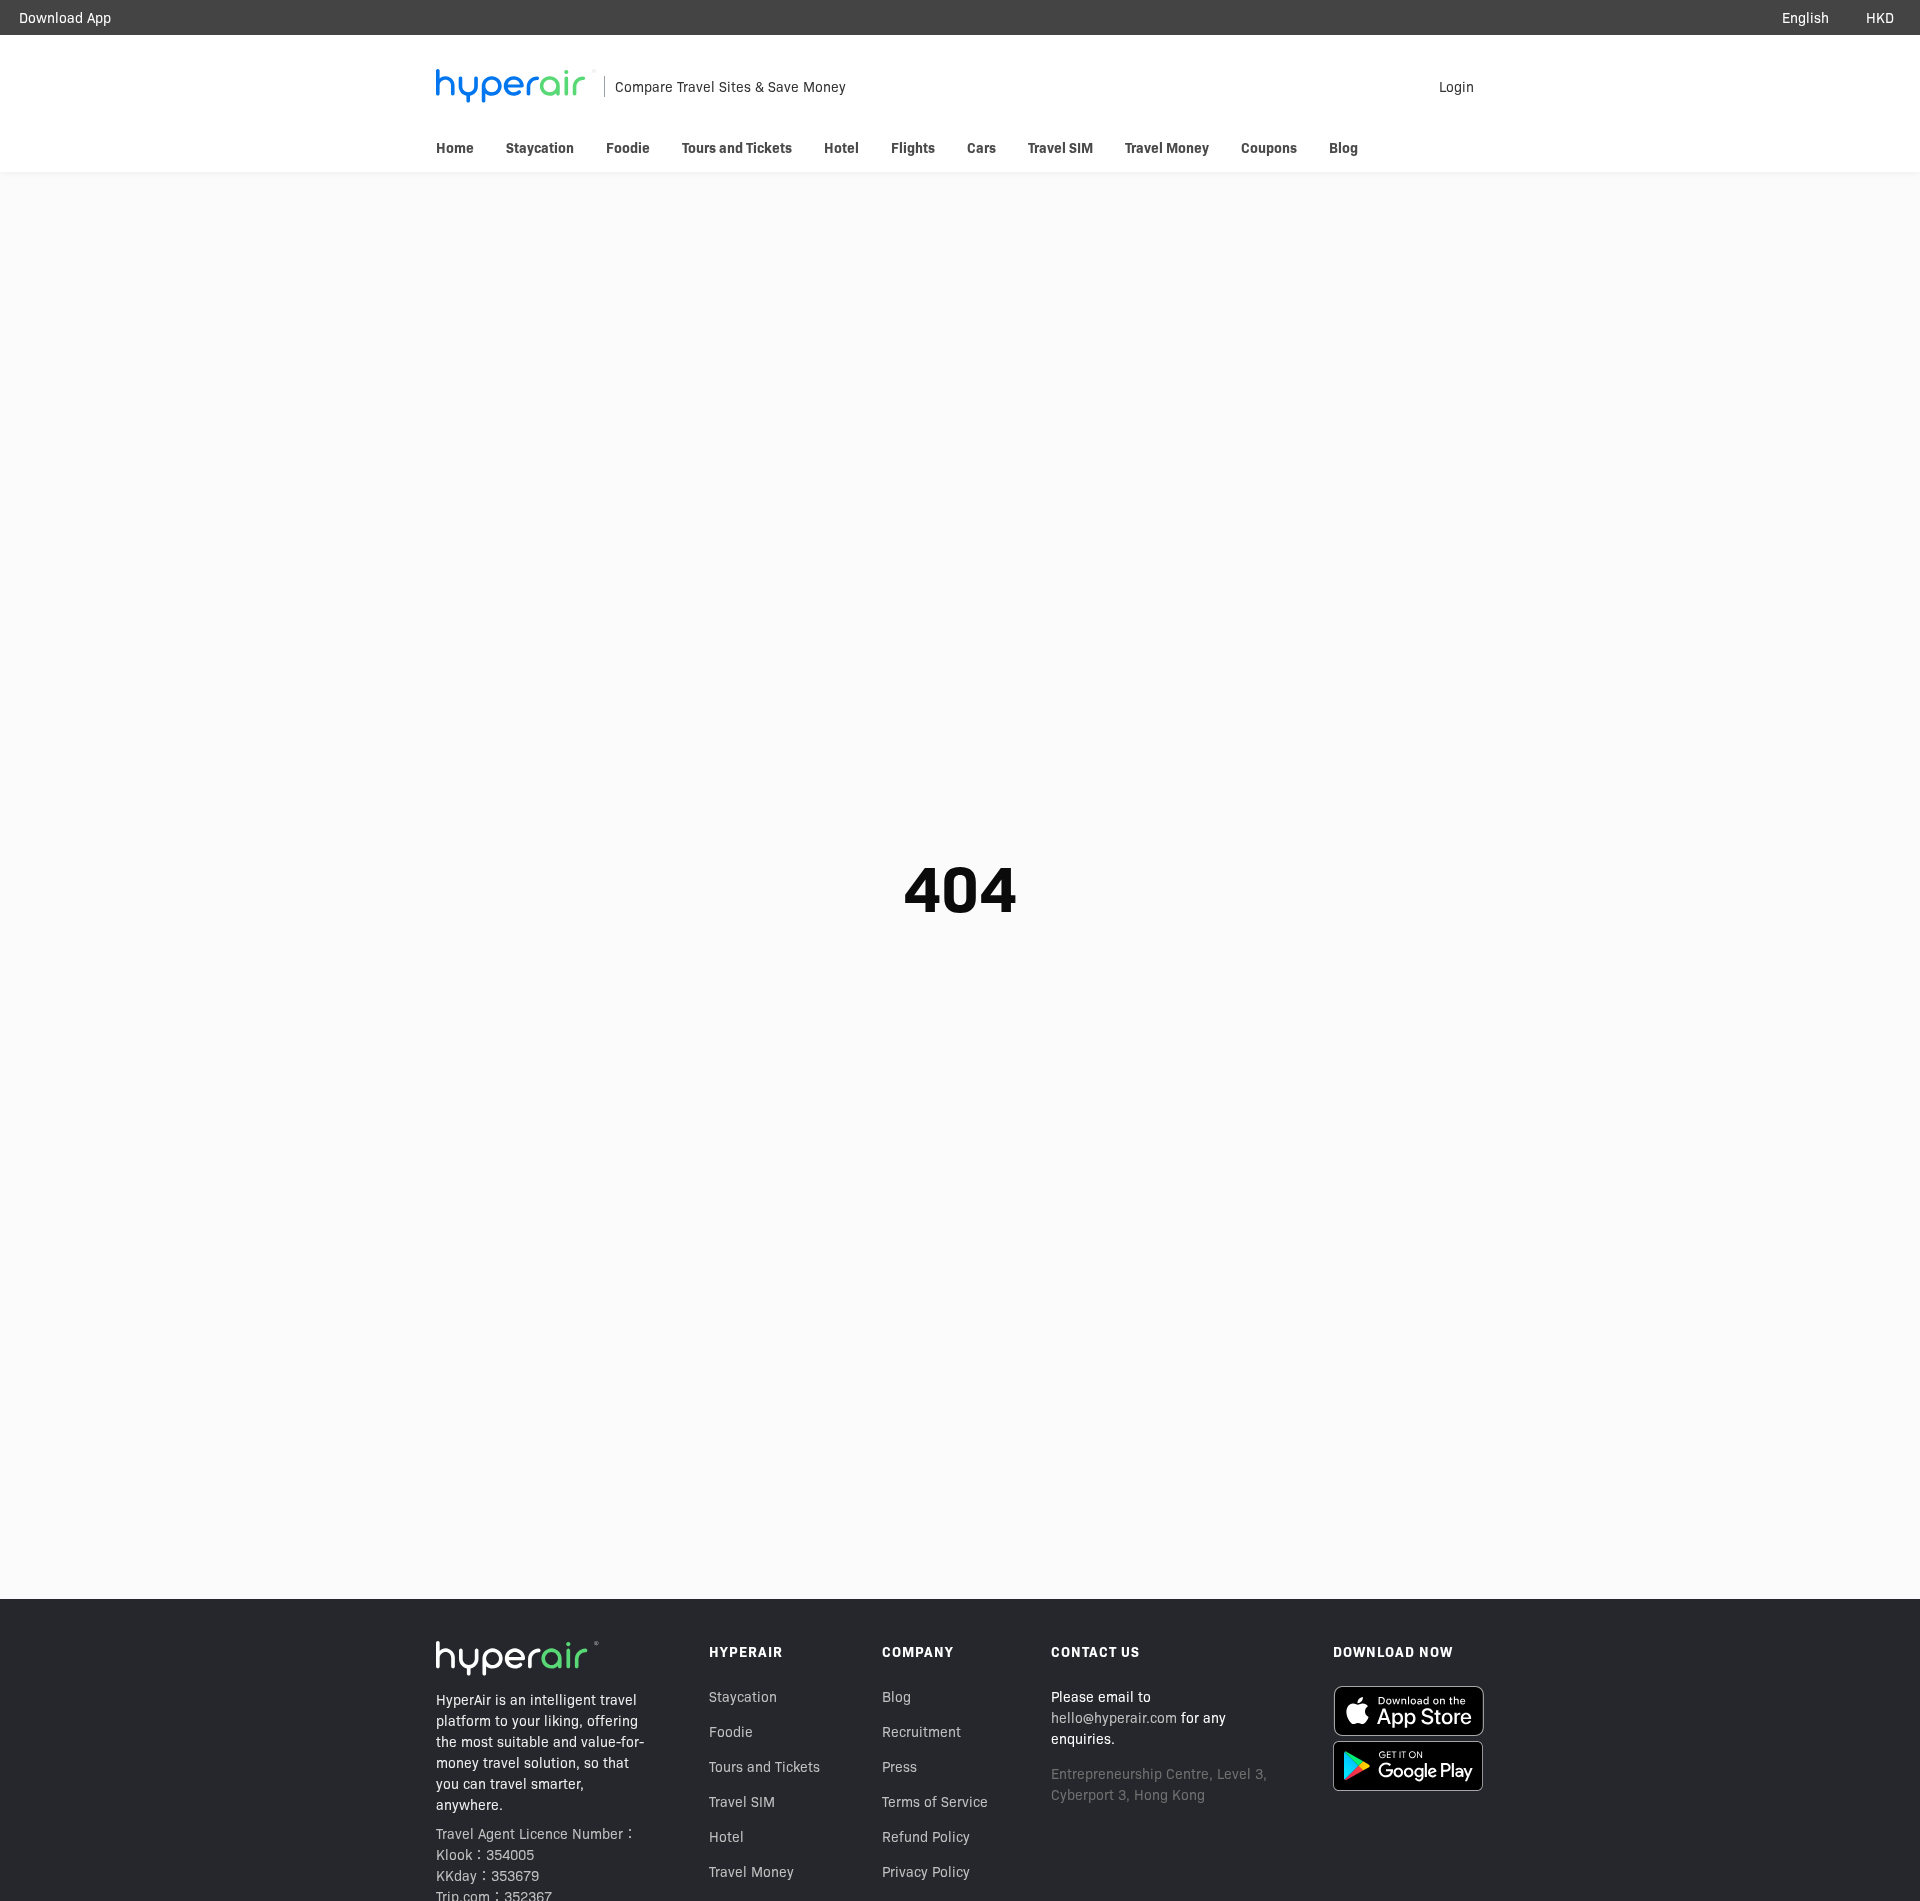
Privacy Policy (926, 1871)
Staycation (743, 1696)
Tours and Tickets (764, 1766)
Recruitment (921, 1731)
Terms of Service (935, 1801)
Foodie (731, 1731)
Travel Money (751, 1871)
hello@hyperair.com (1114, 1717)
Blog (896, 1696)
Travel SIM (742, 1801)
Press (899, 1766)
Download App (65, 17)
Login (1456, 86)
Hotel (726, 1836)
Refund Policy (926, 1836)
